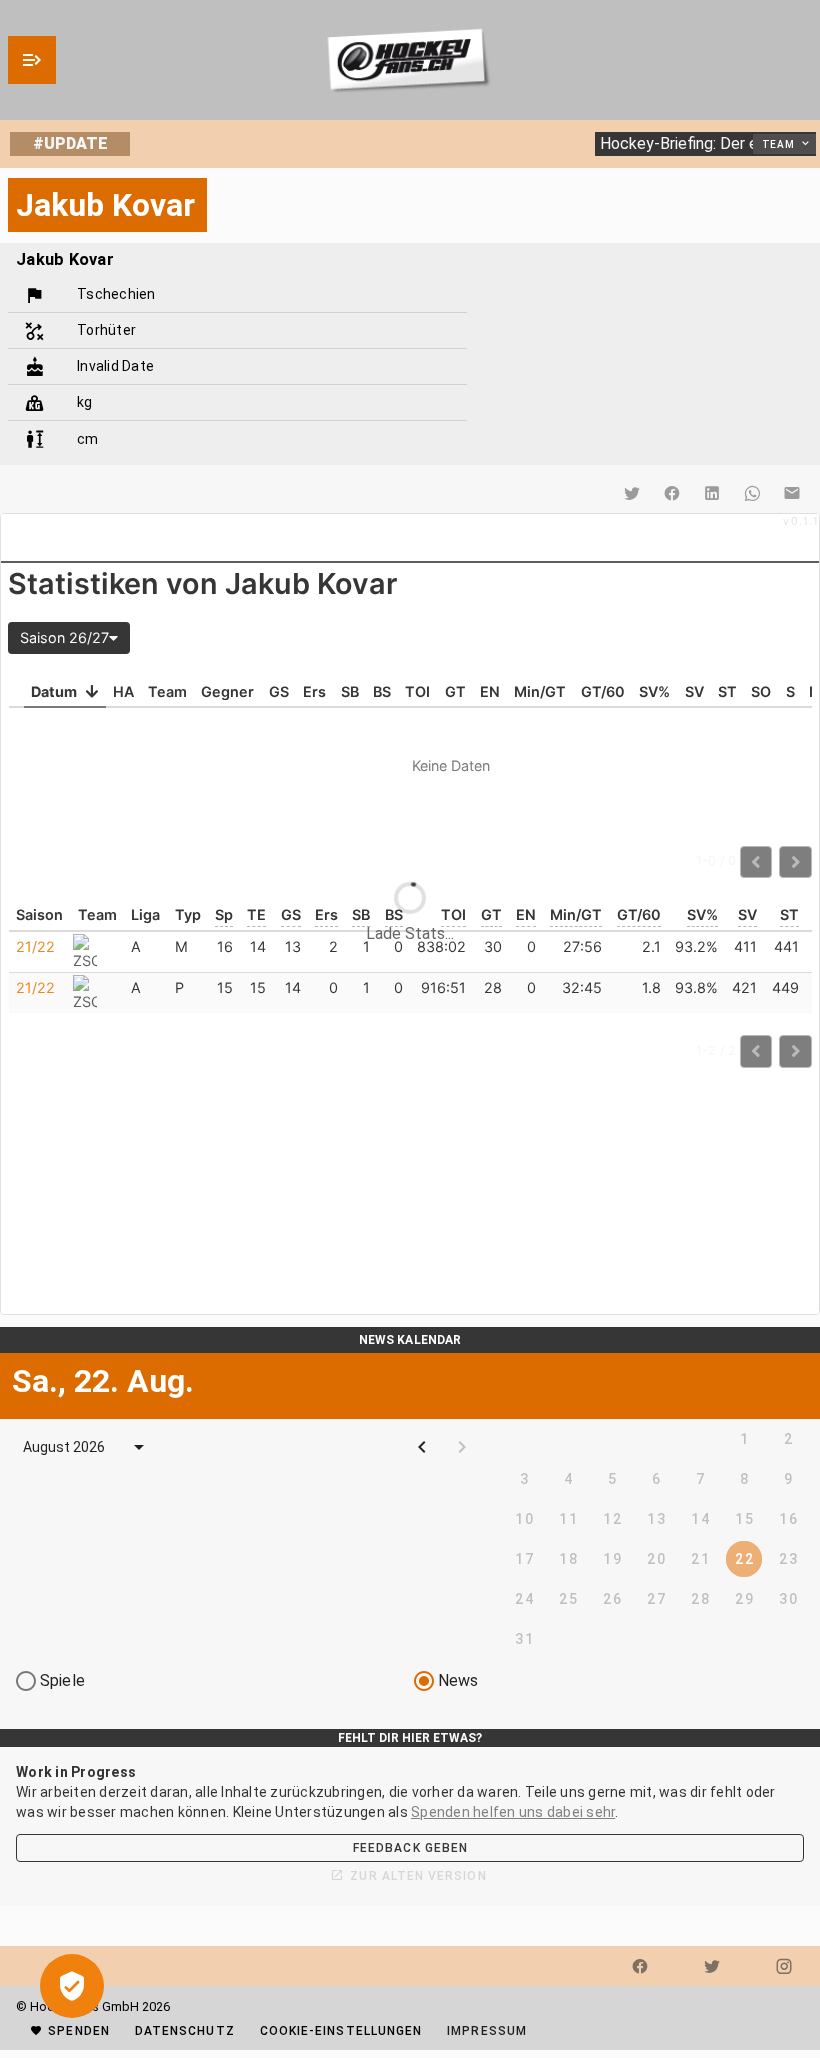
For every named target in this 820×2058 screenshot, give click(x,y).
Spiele (62, 1680)
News (458, 1680)
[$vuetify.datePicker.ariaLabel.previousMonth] (422, 1447)
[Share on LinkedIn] (712, 493)
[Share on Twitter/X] (632, 493)
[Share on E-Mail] (792, 493)
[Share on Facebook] (672, 493)
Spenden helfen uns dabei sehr (513, 1812)
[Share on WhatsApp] (752, 493)
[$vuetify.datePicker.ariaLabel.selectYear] (139, 1447)
